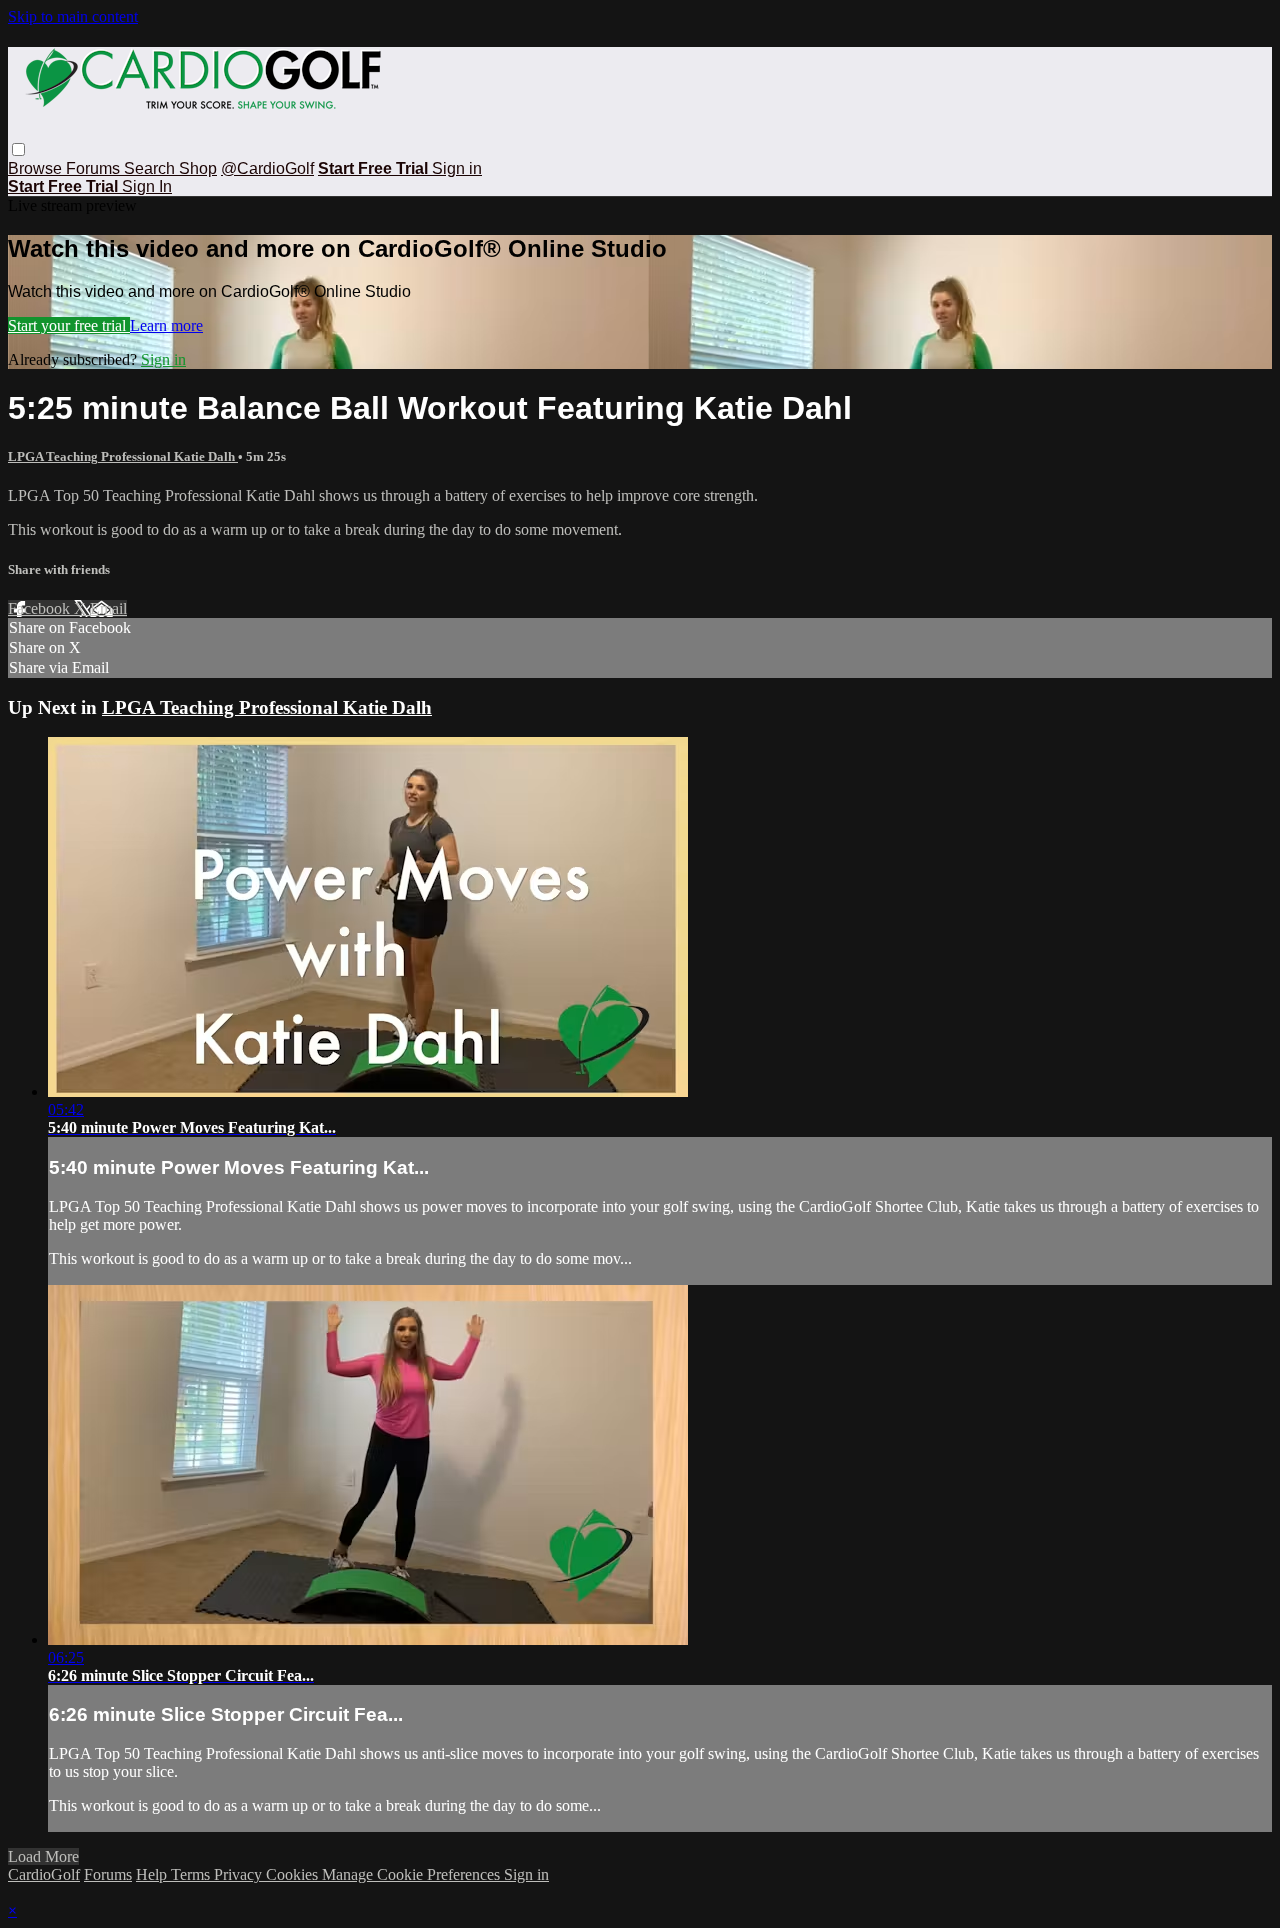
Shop (198, 168)
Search (151, 168)
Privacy (240, 1874)
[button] (18, 149)
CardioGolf (44, 1874)
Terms (192, 1874)
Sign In (147, 186)
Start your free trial (69, 325)
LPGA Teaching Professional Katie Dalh (123, 456)
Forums (95, 168)
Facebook (41, 608)
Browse (37, 168)
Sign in (457, 168)
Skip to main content (73, 16)
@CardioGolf (267, 168)
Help (153, 1874)
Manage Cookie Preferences (413, 1874)
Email (108, 608)
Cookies (294, 1874)
